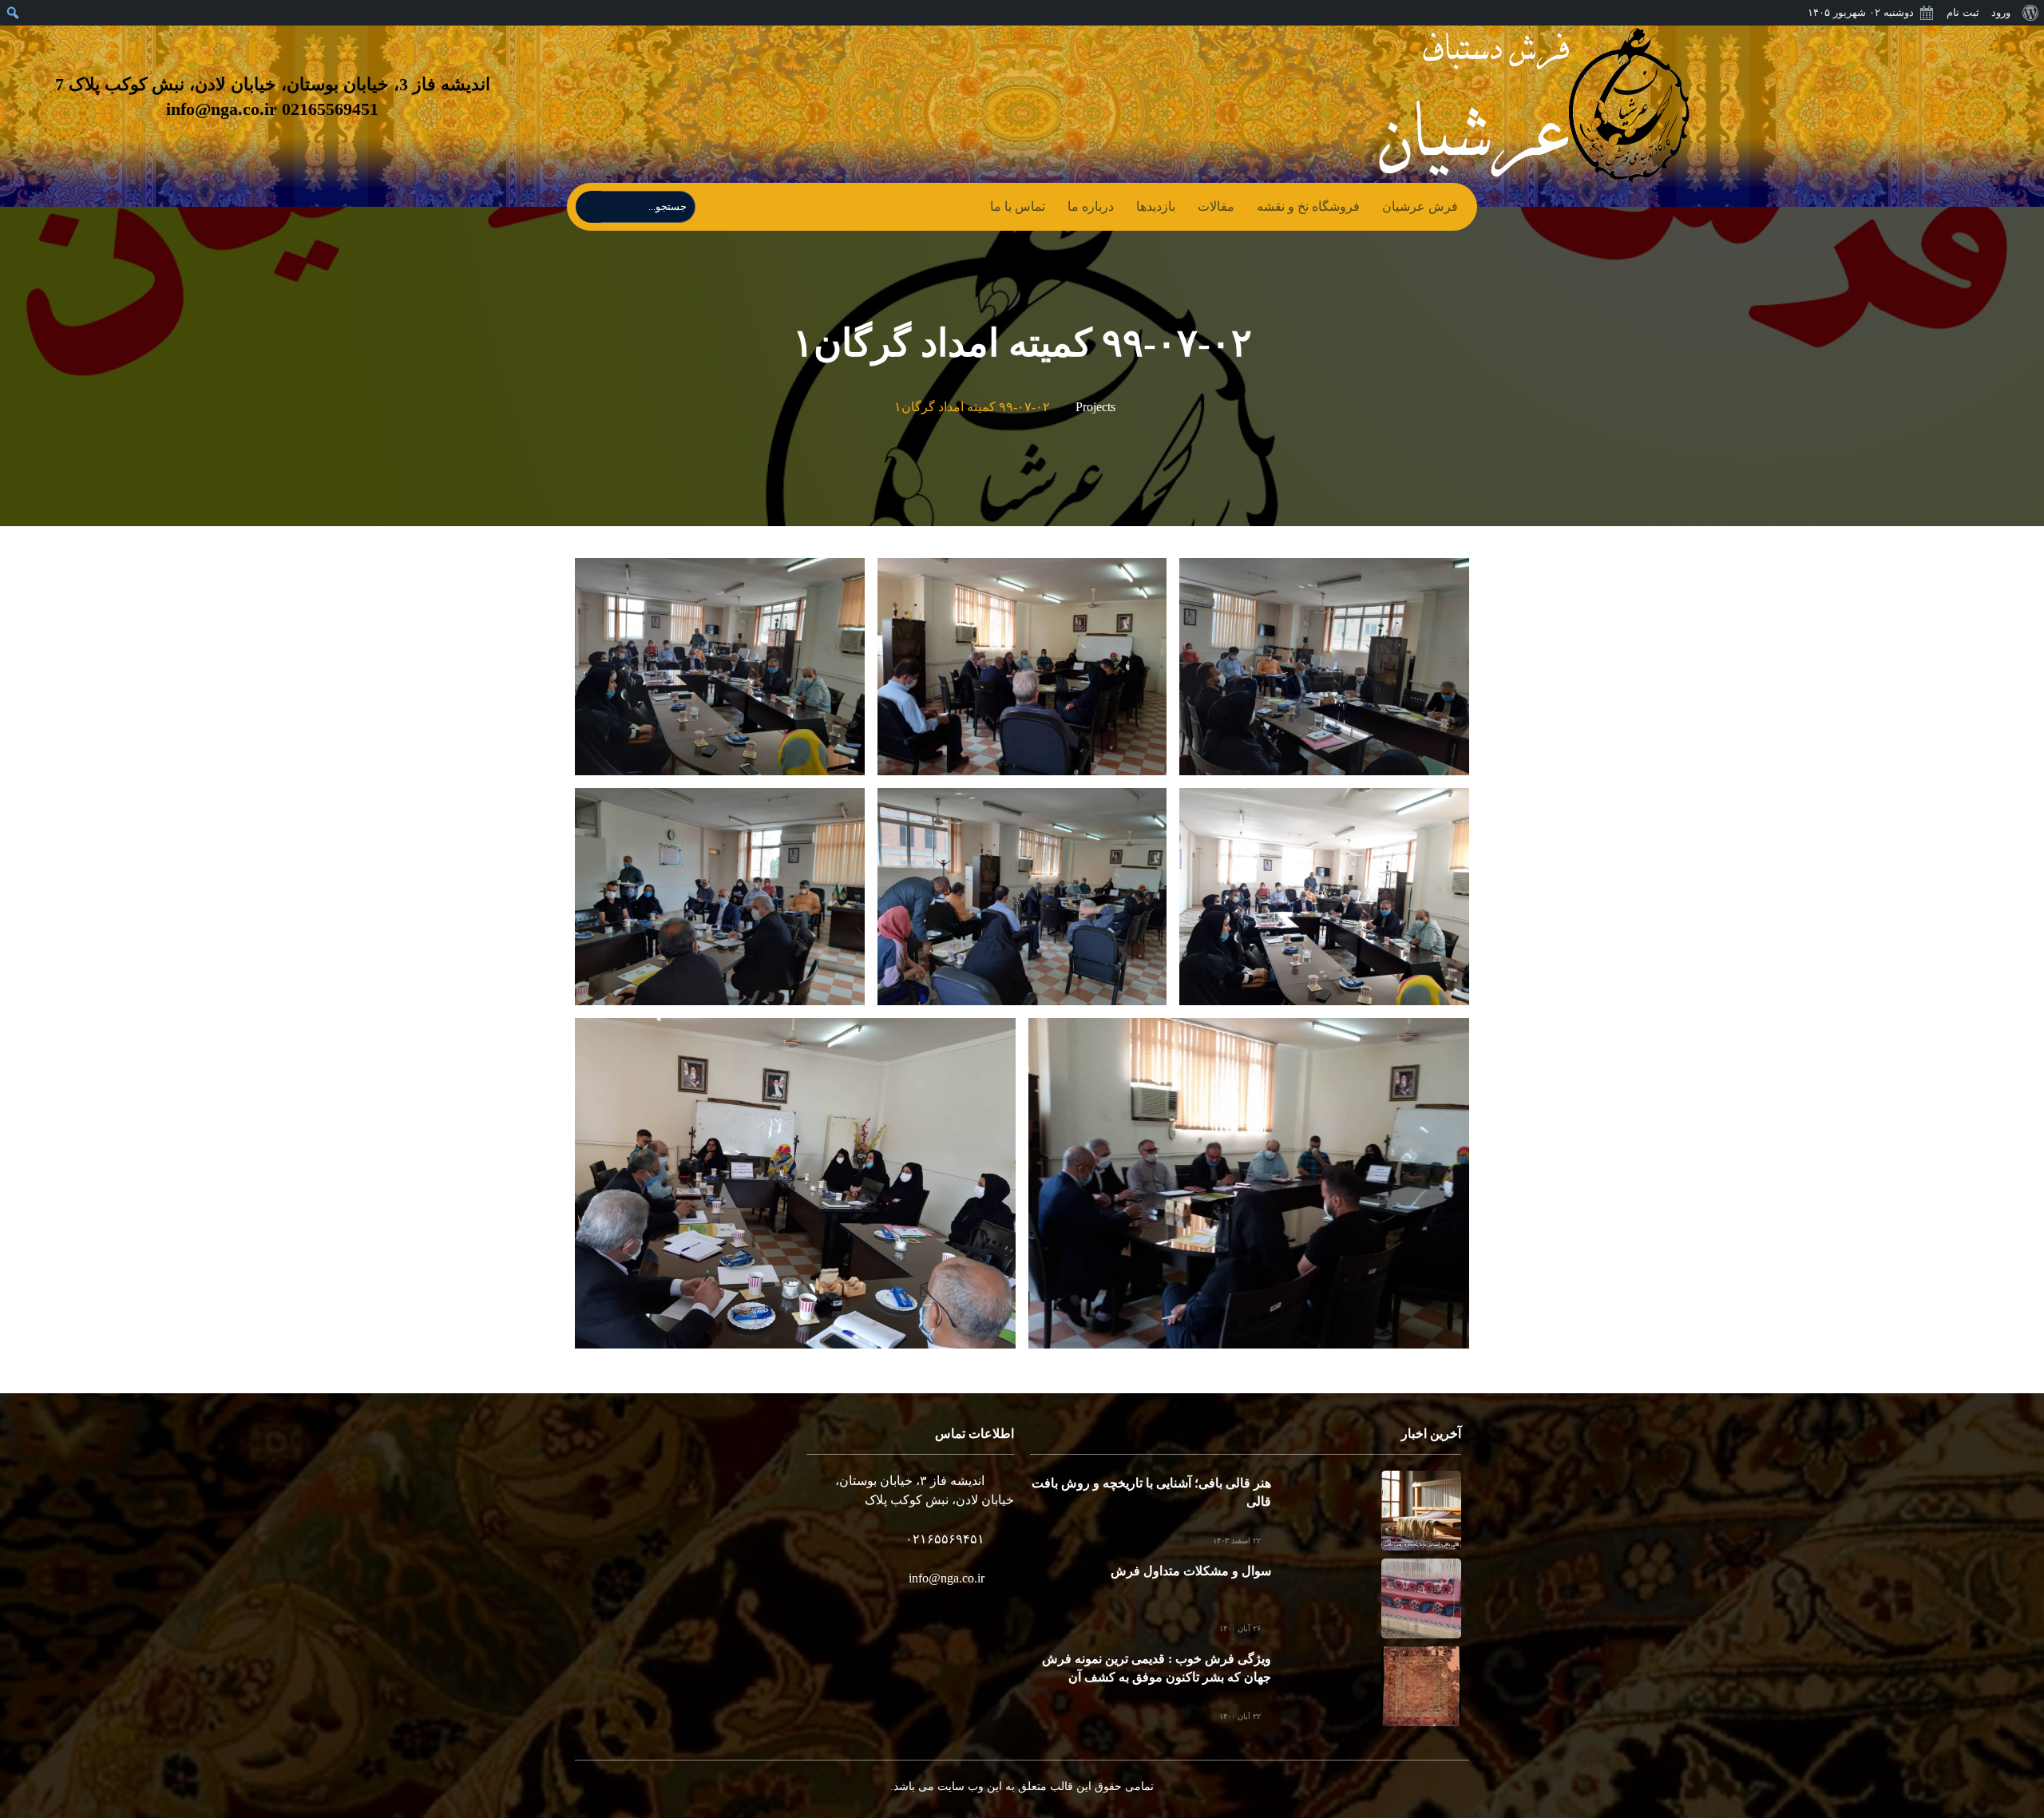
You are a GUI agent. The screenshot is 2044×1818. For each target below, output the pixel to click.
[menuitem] (2030, 13)
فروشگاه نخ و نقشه (1308, 206)
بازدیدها (1156, 206)
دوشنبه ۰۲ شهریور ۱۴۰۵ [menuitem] (1861, 12)
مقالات (1216, 206)
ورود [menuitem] (2001, 12)
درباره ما (1091, 206)
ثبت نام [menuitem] (1963, 12)
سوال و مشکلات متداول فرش (1191, 1571)
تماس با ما (1018, 206)
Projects (1095, 407)
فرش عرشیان (1420, 206)
